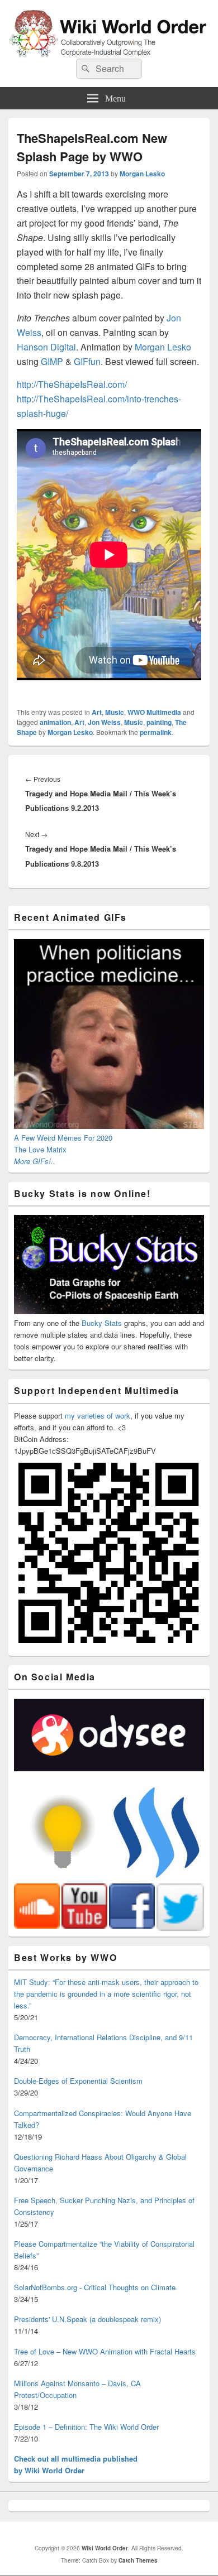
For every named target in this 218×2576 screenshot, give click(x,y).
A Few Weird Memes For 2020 (63, 1138)
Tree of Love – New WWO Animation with (105, 2351)
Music (115, 712)
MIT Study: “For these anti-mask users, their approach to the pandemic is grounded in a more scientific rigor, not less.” (106, 1994)
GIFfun (87, 361)
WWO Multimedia (154, 712)
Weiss (29, 332)
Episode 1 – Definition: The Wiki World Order (86, 2427)
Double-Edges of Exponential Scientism (78, 2081)
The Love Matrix (40, 1149)
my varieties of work (98, 1416)
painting (159, 722)
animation (55, 722)
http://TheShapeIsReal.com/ (72, 384)
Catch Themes (138, 2560)
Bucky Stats (102, 1323)
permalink (156, 732)
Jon (174, 318)
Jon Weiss (104, 722)
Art (97, 712)
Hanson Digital (46, 347)
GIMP (52, 361)
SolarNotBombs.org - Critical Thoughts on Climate (95, 2287)
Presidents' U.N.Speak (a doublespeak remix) (87, 2319)
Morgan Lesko (142, 174)
